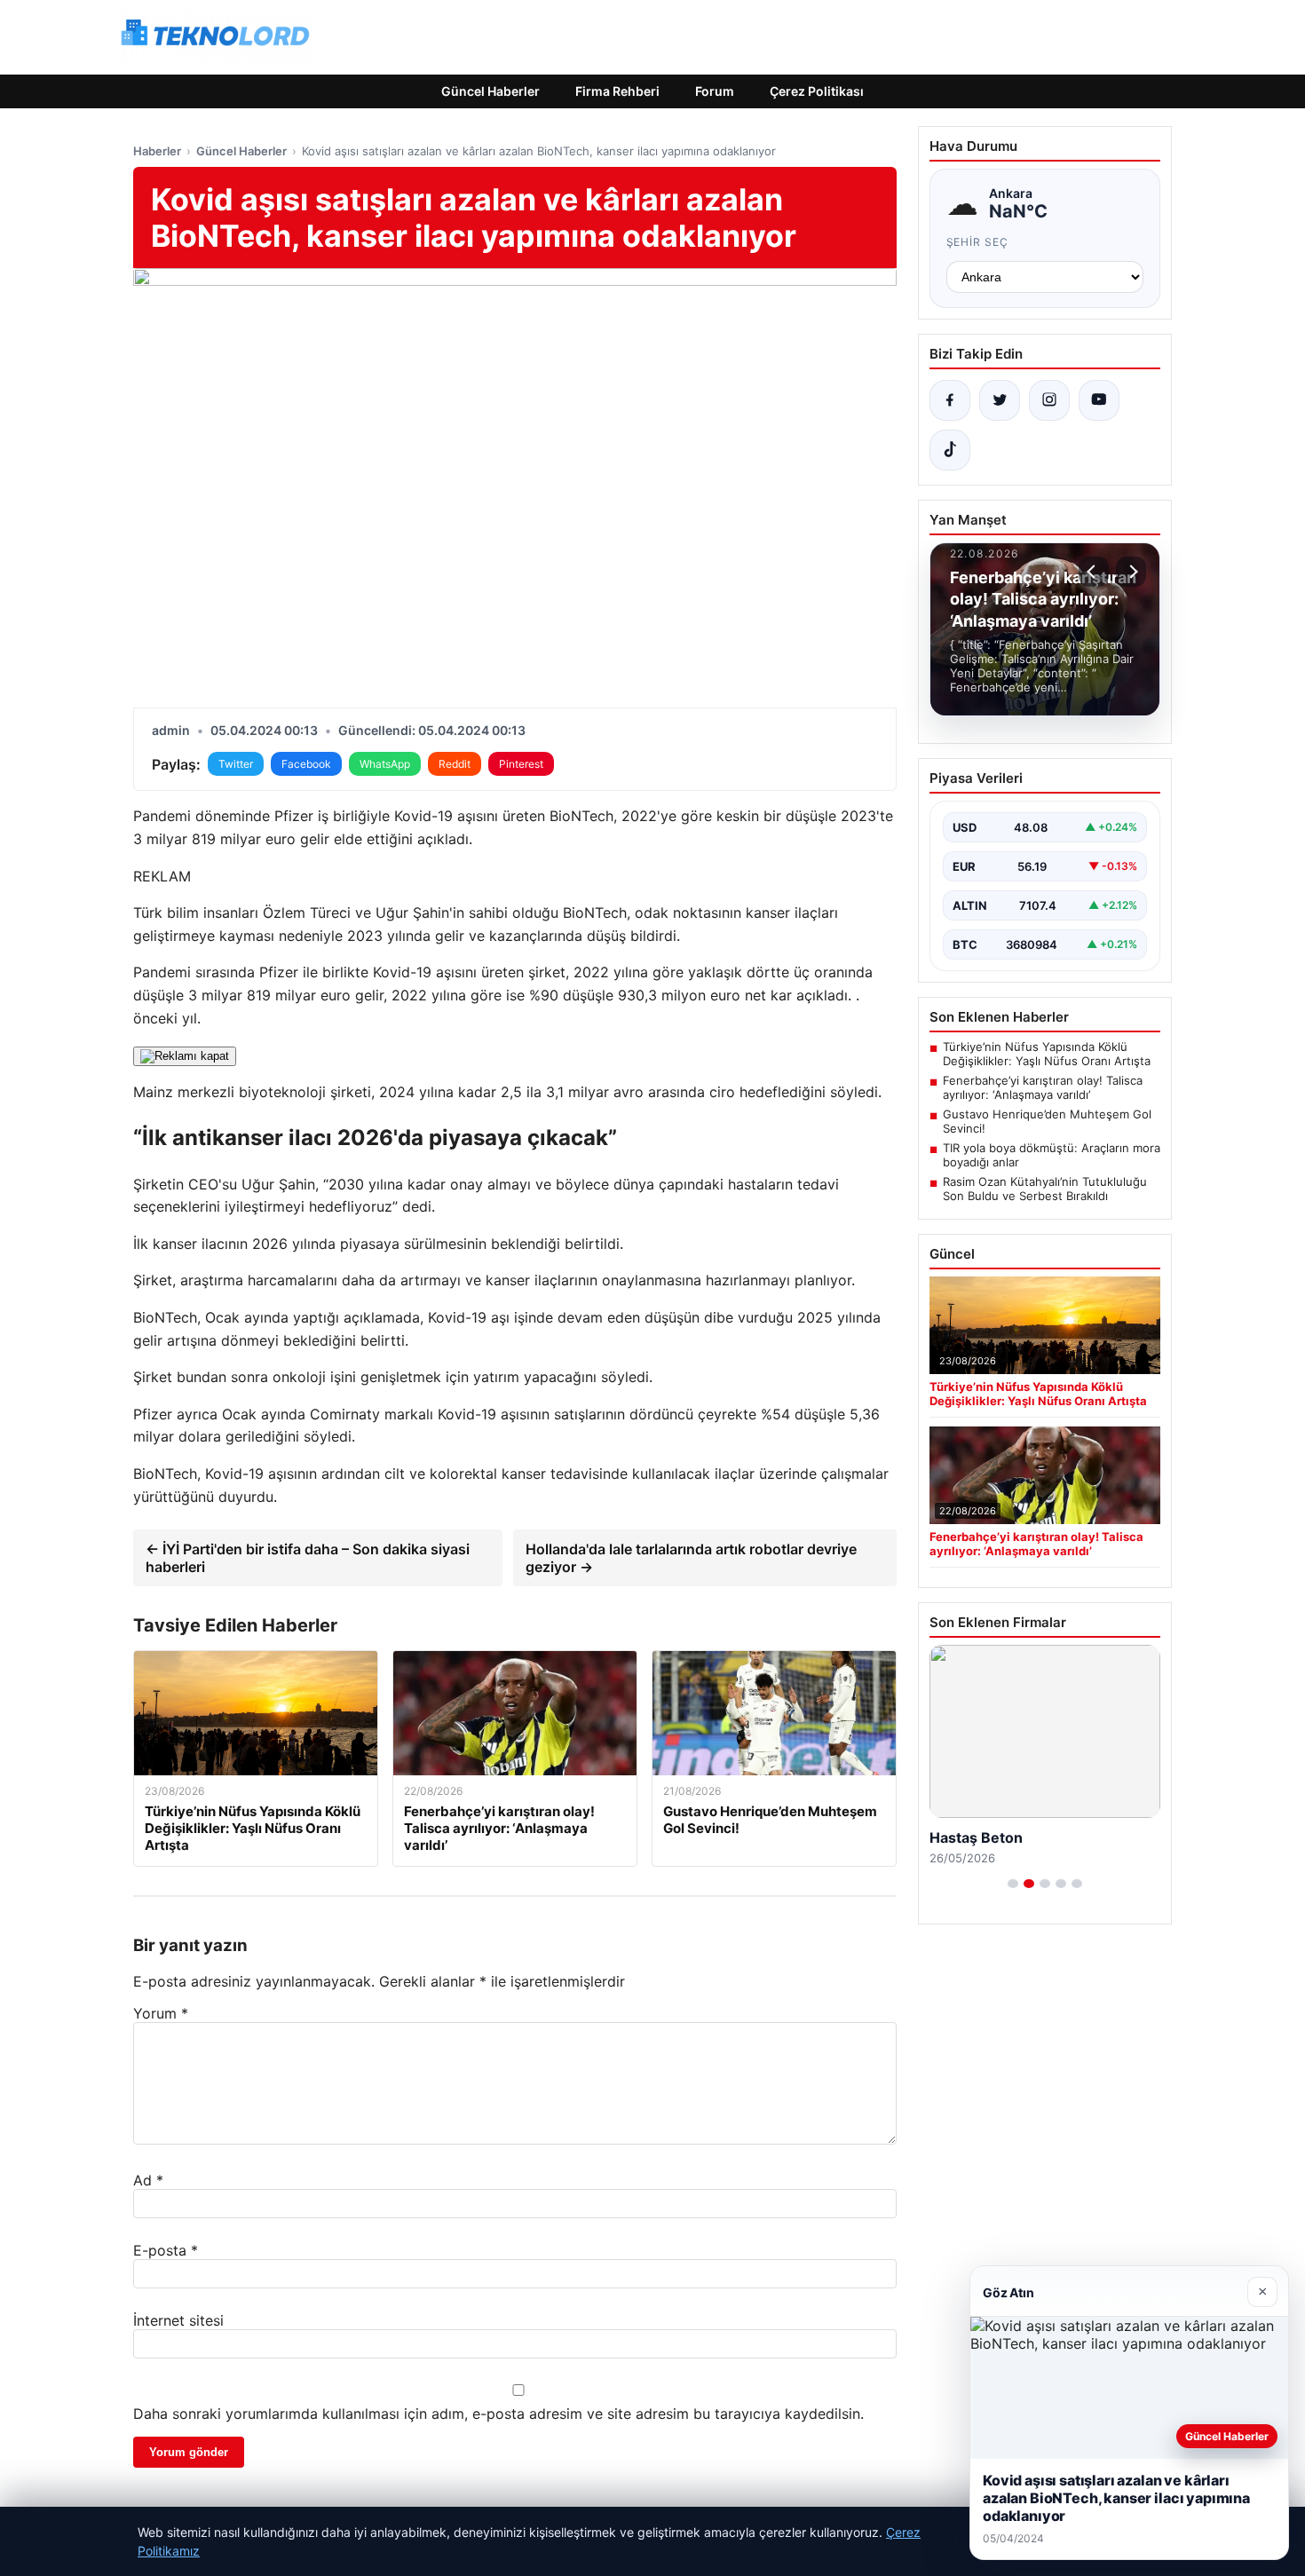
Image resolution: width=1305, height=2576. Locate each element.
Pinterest (521, 764)
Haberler (157, 151)
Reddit (455, 764)
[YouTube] (1099, 400)
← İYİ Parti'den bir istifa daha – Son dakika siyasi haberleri (308, 1558)
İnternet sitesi (178, 2320)
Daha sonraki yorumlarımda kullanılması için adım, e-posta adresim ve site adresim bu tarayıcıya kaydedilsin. (498, 2414)
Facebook (306, 764)
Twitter (236, 764)
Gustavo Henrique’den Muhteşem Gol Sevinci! (1047, 1121)
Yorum (161, 2013)
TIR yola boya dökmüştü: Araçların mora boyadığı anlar (1052, 1155)
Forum (715, 91)
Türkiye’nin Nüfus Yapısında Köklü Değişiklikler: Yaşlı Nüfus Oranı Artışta (1047, 1054)
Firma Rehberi (617, 91)
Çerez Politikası (817, 91)
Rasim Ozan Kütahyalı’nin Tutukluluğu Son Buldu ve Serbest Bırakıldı (1045, 1189)
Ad (148, 2180)
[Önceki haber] (1094, 572)
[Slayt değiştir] (1013, 1884)
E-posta (166, 2250)
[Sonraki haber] (1131, 572)
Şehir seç (978, 242)
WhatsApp (385, 764)
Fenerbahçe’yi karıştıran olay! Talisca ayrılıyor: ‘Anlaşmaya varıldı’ (1043, 1087)
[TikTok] (950, 450)
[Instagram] (1049, 400)
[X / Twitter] (1000, 400)
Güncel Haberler (490, 91)
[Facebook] (950, 400)
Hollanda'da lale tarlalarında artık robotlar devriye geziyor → (691, 1558)
